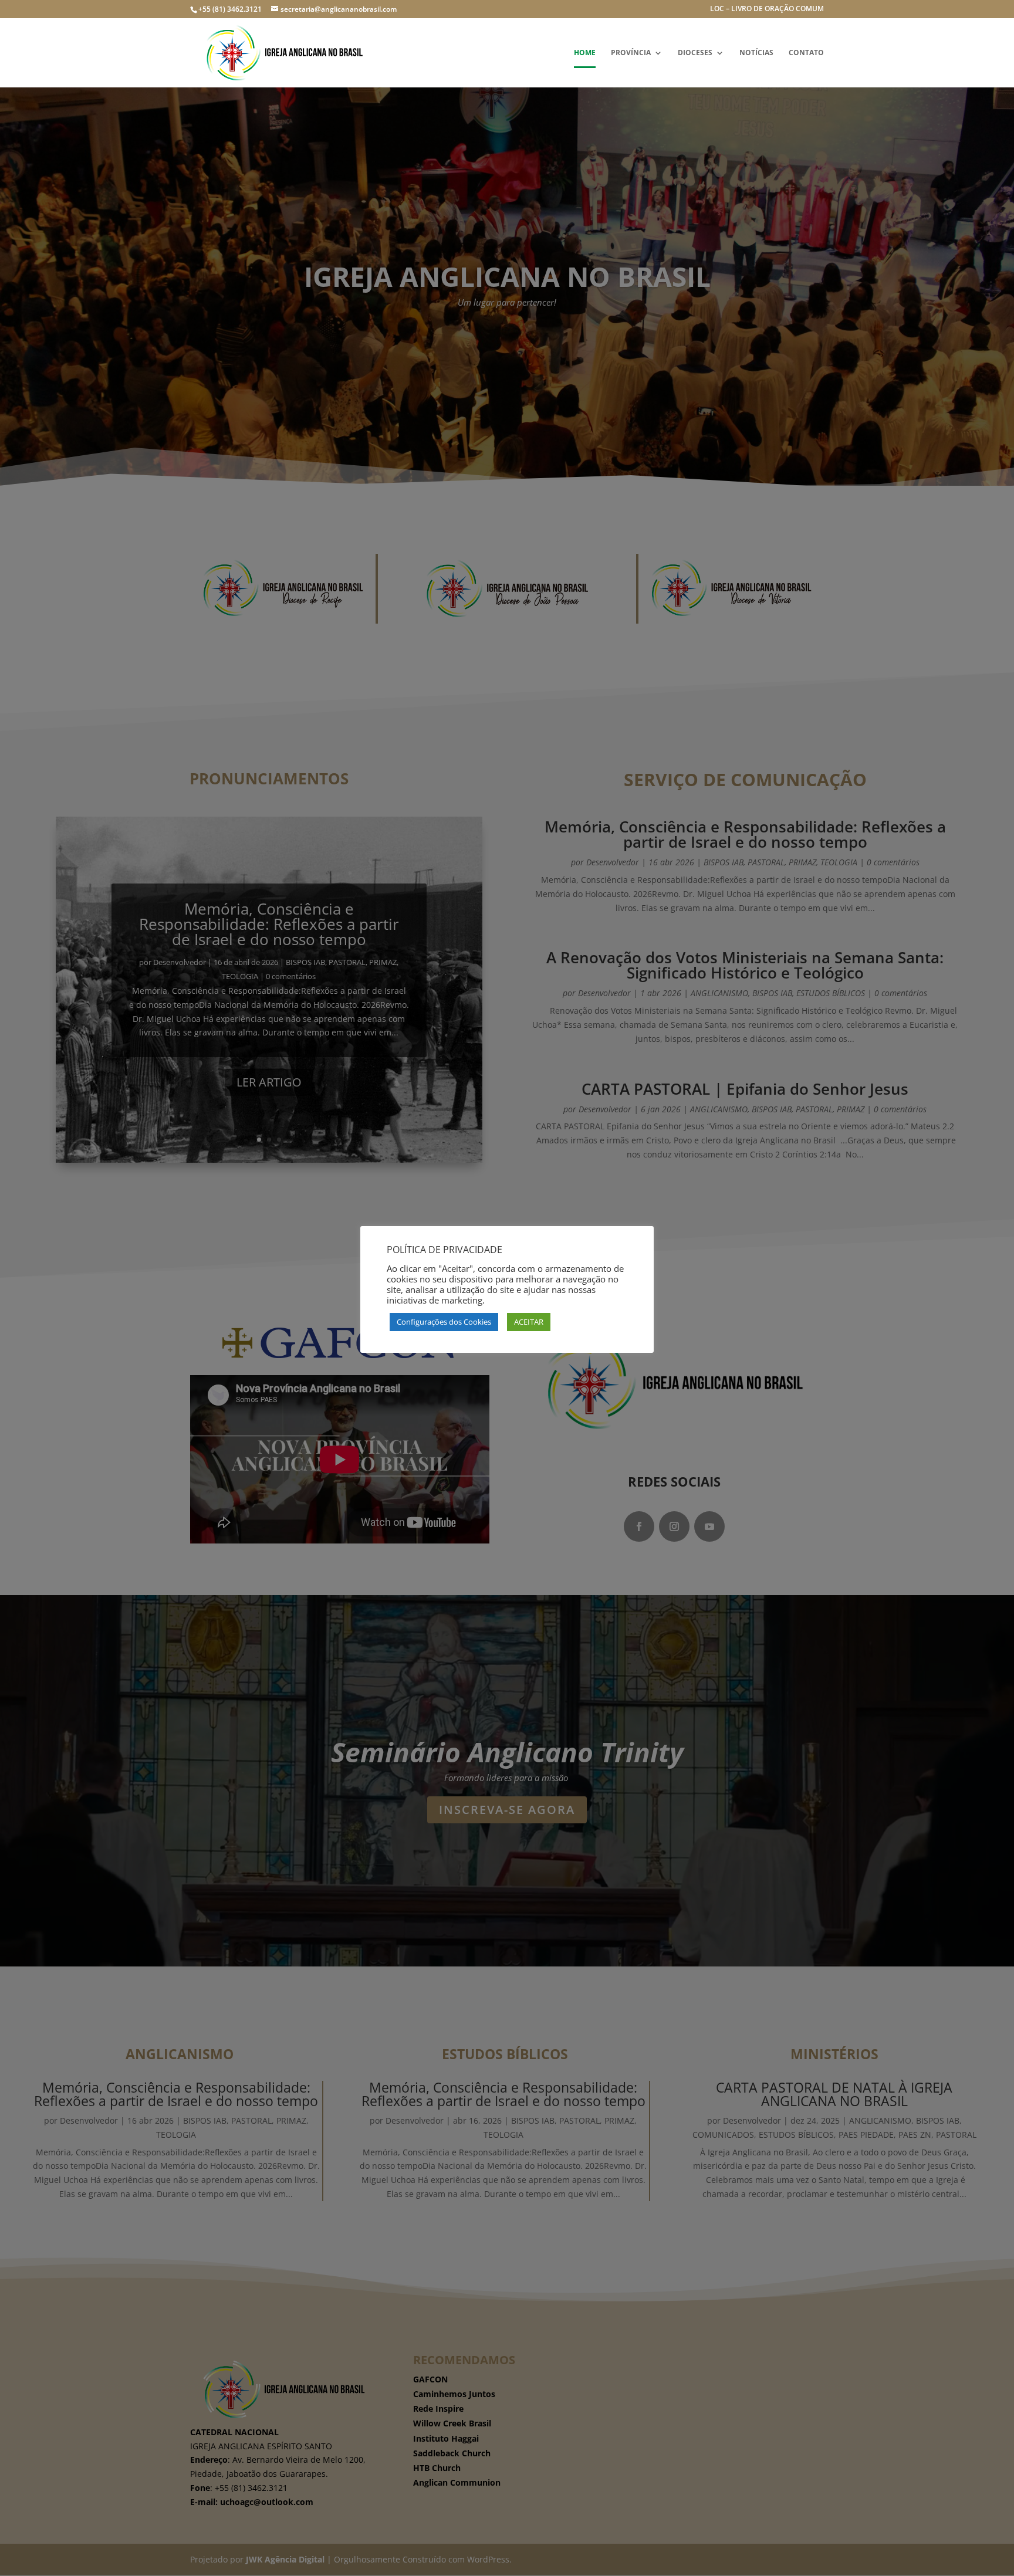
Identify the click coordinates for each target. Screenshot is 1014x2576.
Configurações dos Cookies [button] (444, 1322)
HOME (585, 53)
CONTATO (806, 53)
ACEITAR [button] (529, 1322)
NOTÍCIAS (756, 53)
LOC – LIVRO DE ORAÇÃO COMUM (767, 9)
